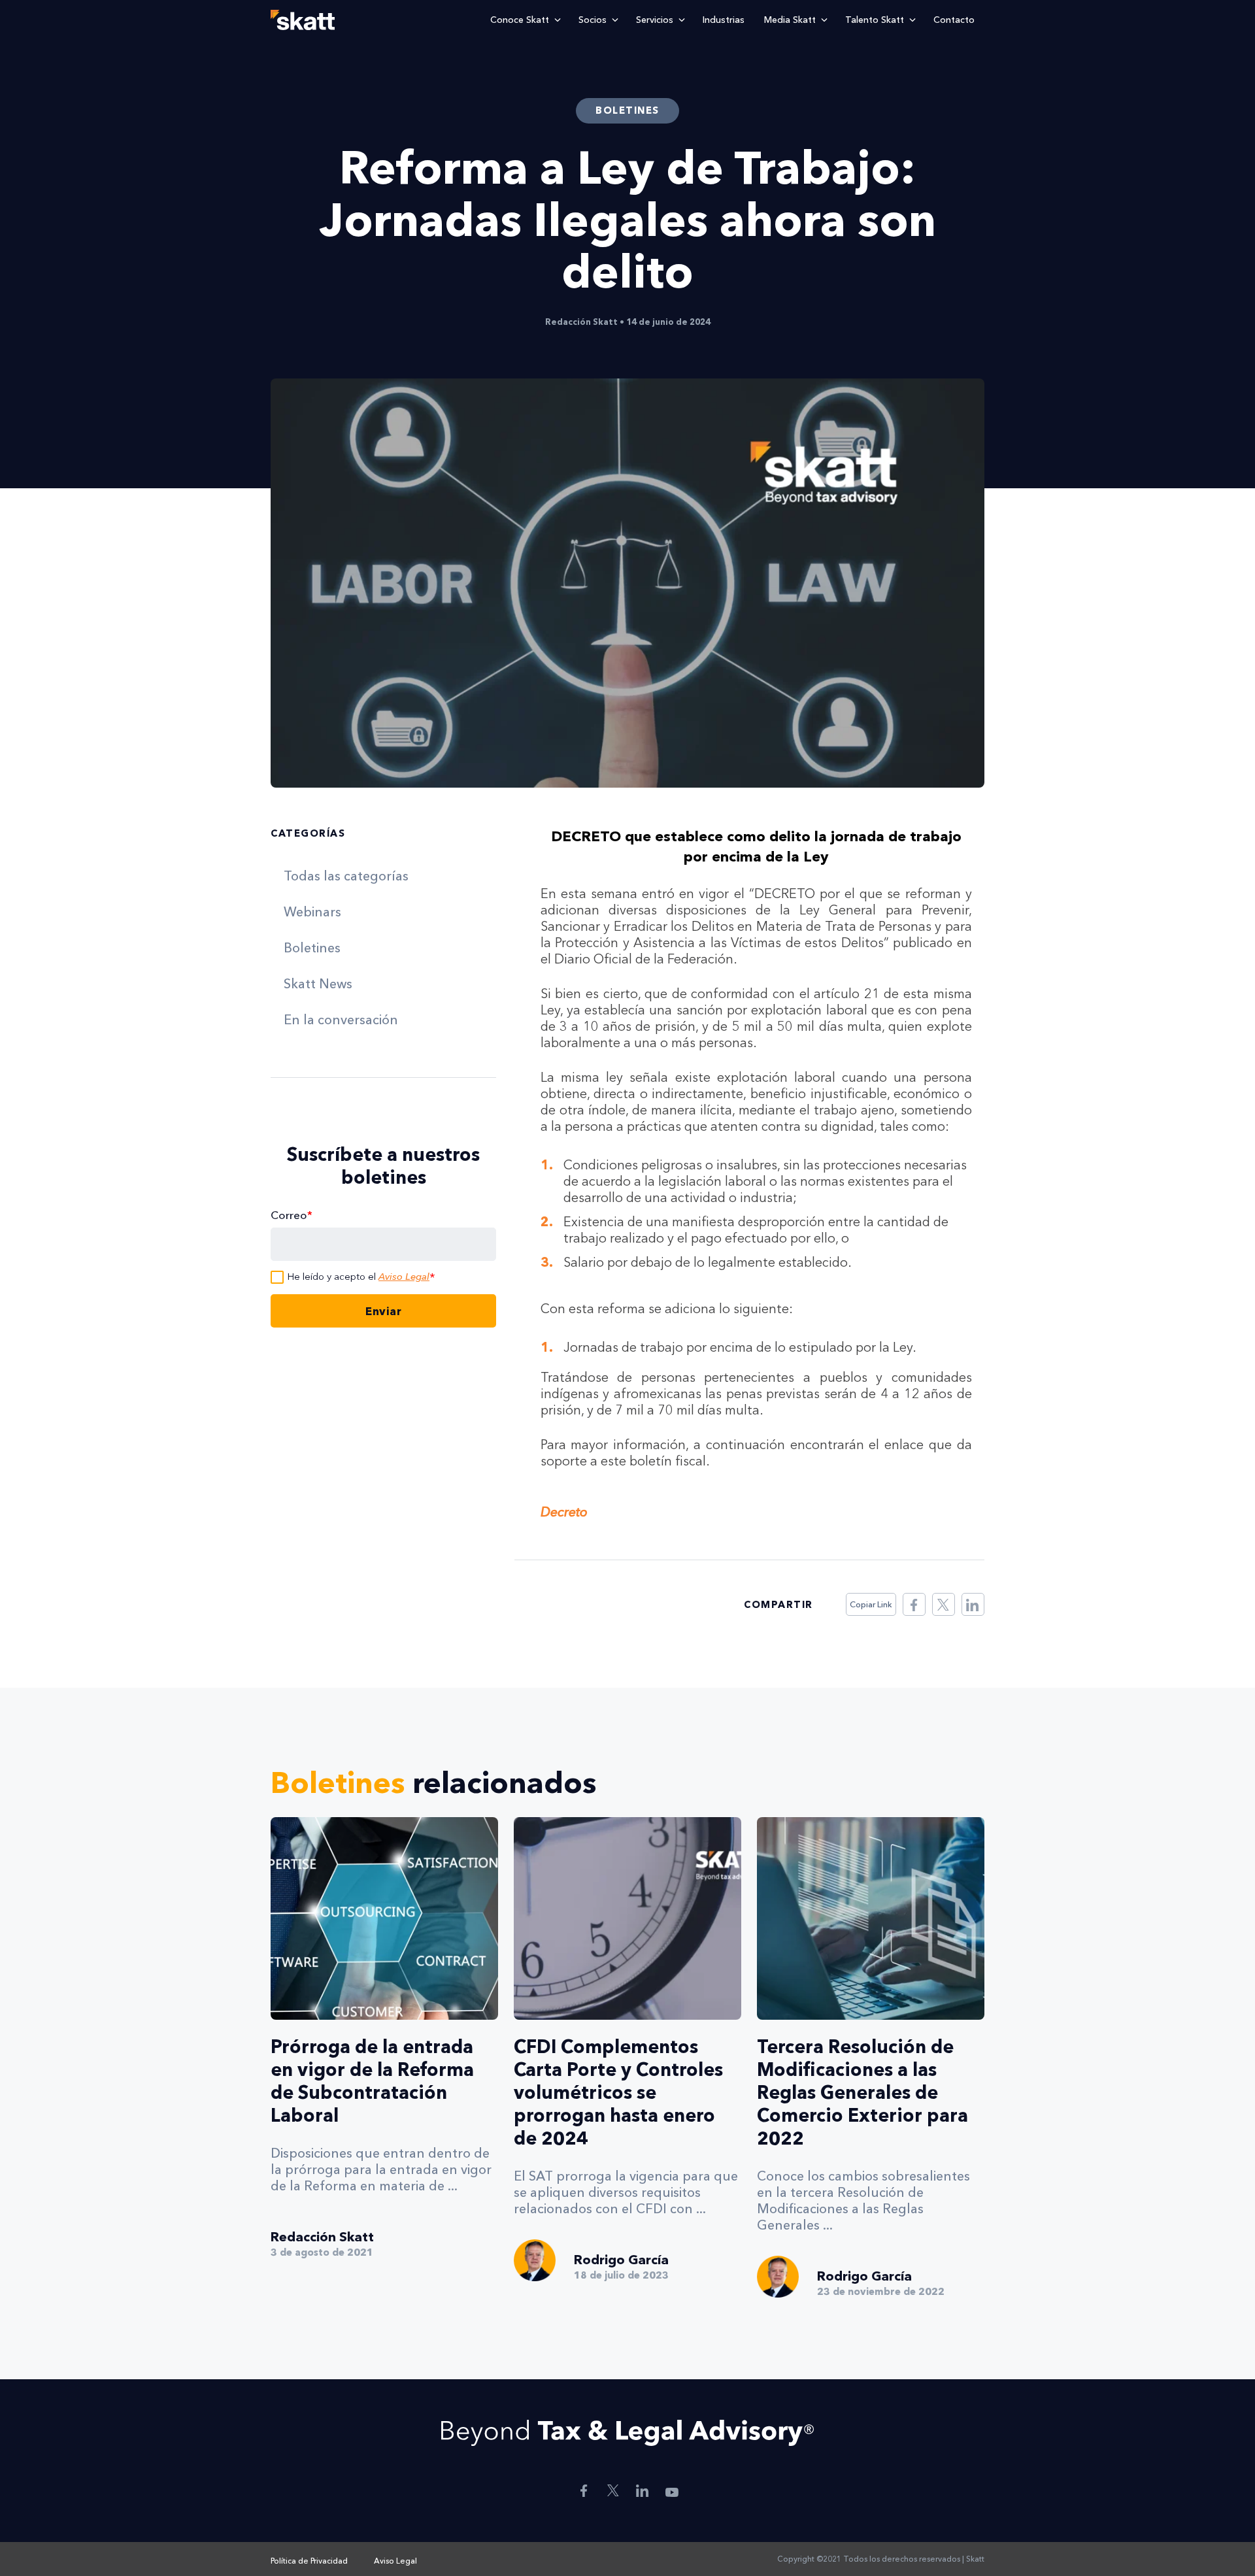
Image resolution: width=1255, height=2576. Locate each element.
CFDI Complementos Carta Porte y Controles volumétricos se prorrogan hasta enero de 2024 (618, 2092)
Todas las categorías (346, 876)
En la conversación (341, 1020)
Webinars (312, 912)
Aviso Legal (404, 1276)
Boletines (312, 948)
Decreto (564, 1512)
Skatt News (318, 984)
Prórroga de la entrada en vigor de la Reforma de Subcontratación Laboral (372, 2081)
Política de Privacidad (309, 2561)
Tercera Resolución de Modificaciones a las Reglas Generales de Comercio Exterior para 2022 (862, 2092)
